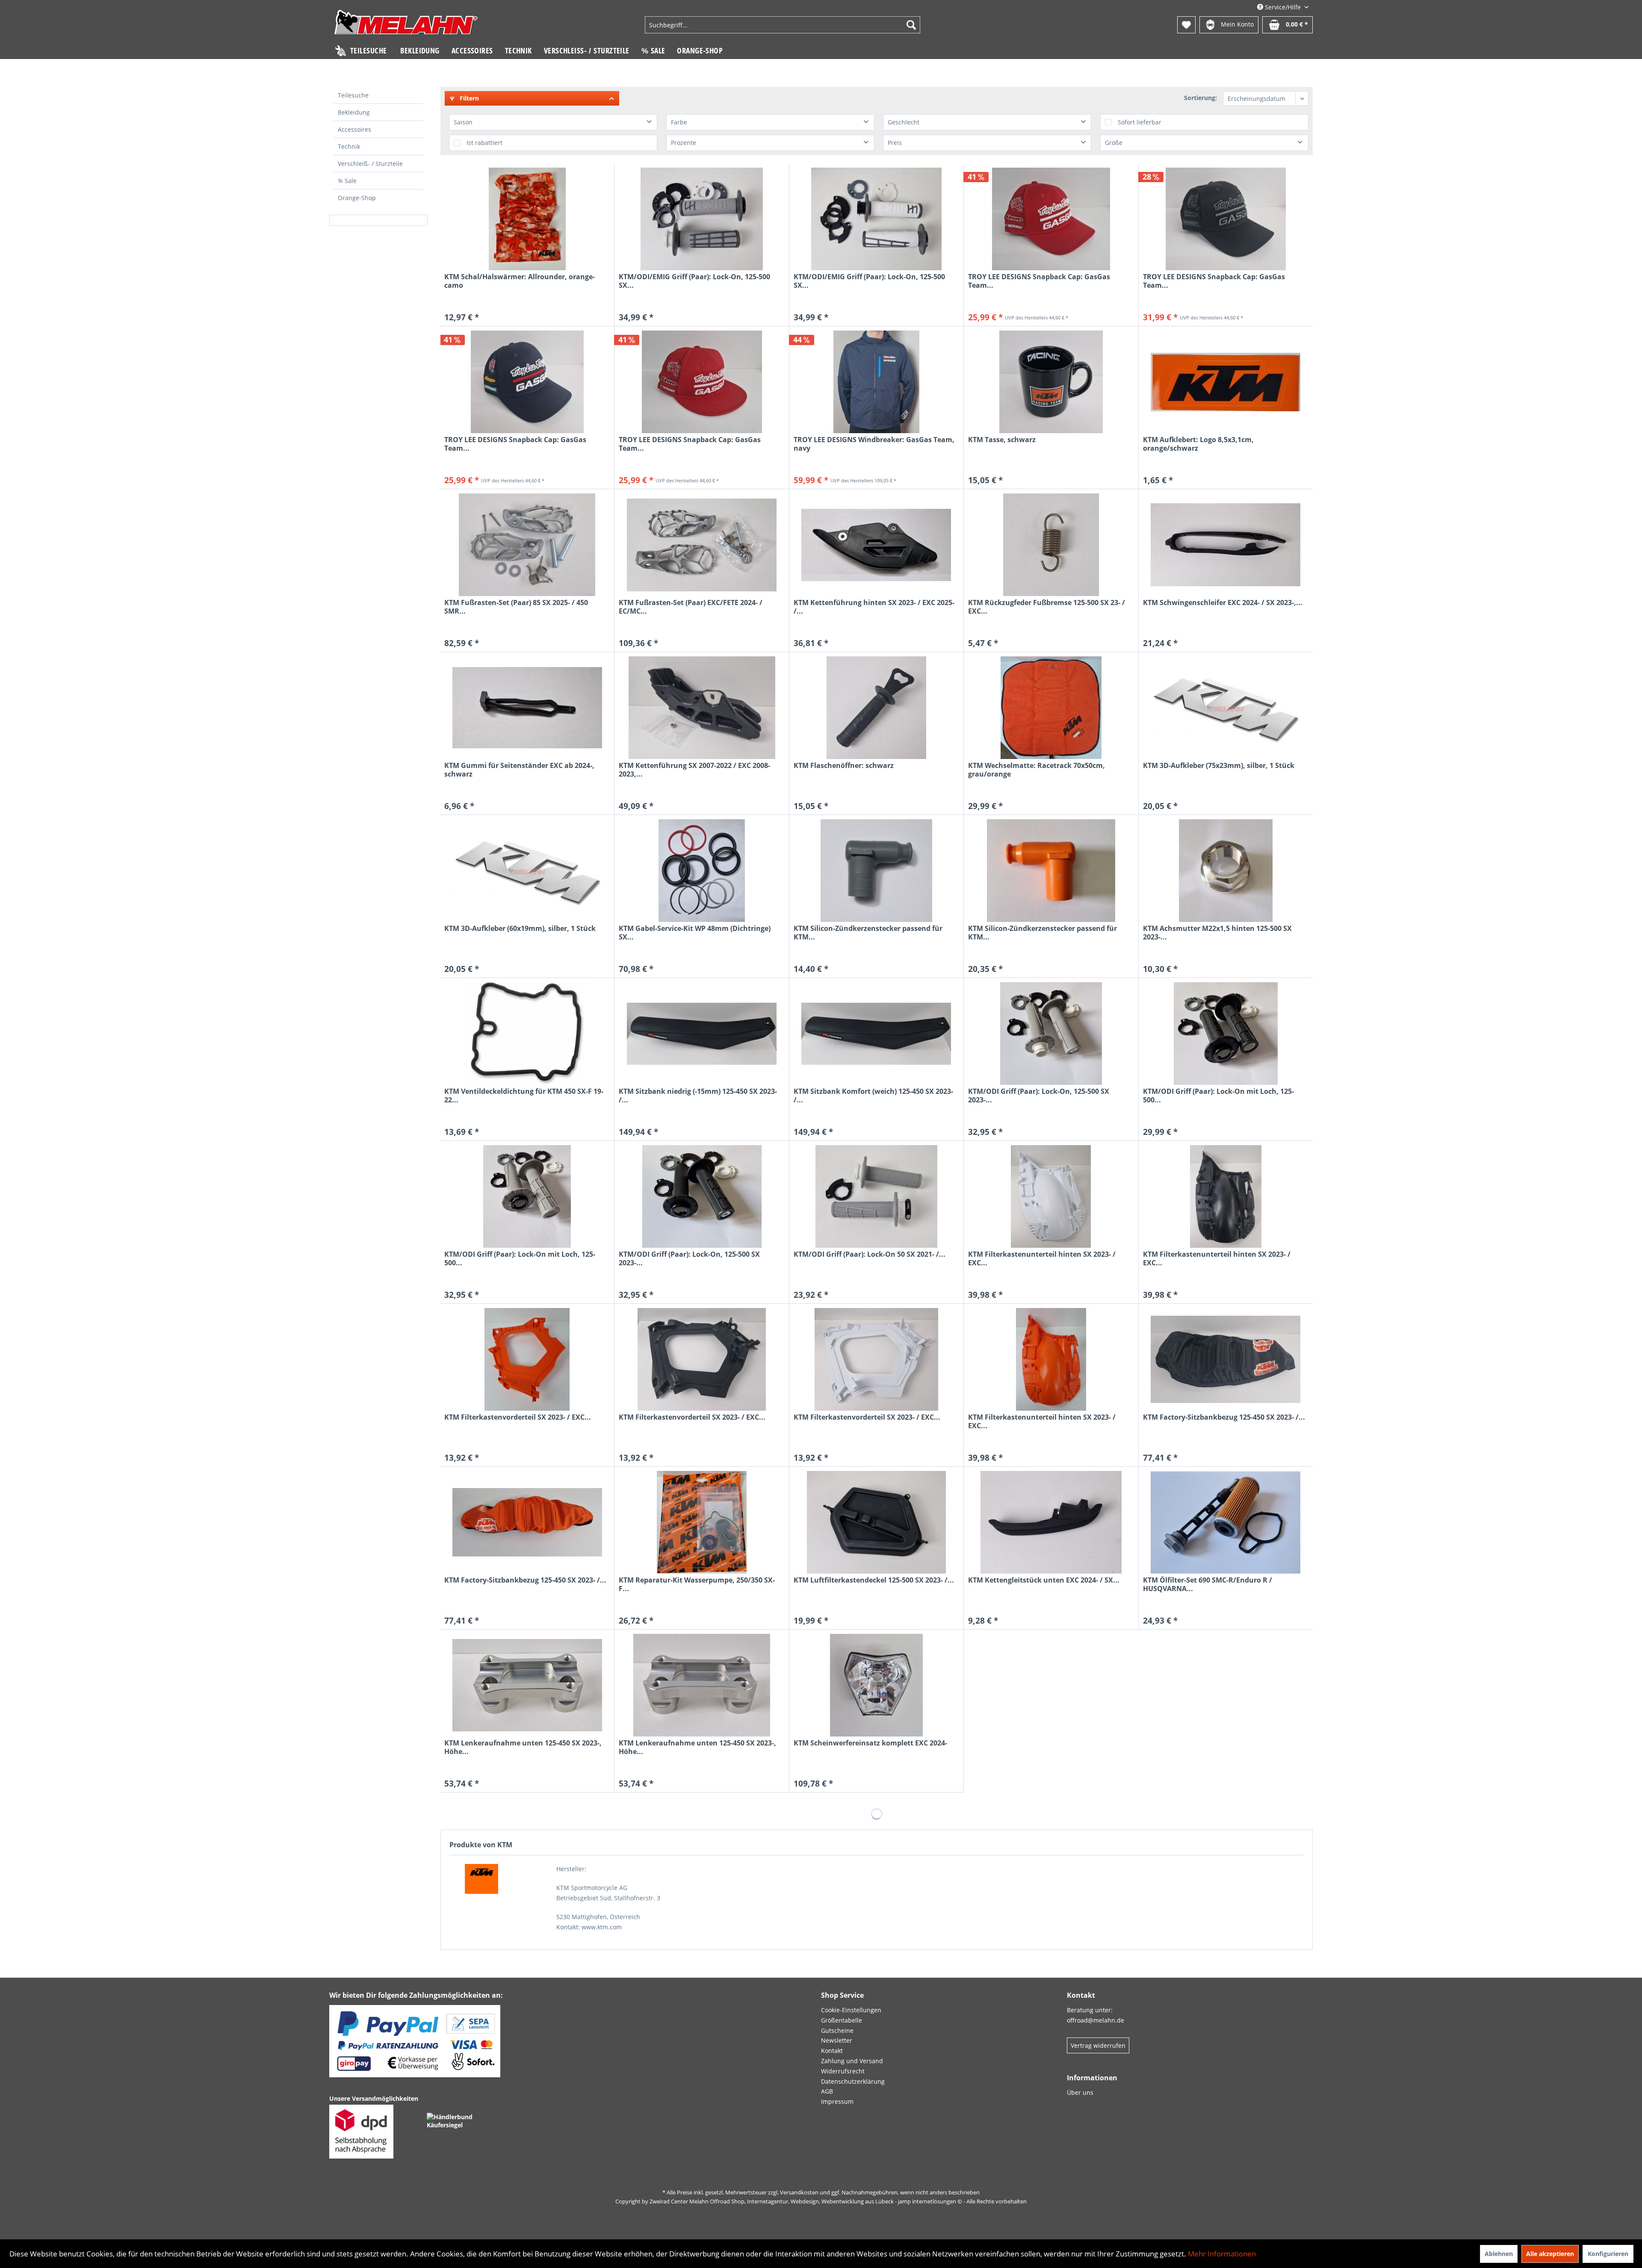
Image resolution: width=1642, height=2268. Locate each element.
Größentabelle (842, 2020)
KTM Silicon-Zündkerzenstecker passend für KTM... (868, 933)
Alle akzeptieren (1550, 2254)
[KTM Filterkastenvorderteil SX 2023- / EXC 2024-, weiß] (876, 1359)
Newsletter (837, 2040)
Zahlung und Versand (852, 2061)
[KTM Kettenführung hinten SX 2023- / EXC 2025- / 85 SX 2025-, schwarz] (876, 545)
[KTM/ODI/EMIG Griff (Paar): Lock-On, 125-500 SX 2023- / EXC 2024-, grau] (701, 219)
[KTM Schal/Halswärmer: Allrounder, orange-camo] (527, 219)
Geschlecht (904, 122)
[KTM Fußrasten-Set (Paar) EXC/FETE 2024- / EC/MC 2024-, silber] (701, 545)
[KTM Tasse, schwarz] (1051, 382)
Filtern (468, 98)
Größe (1114, 143)
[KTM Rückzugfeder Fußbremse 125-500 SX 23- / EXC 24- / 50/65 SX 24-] (1051, 545)
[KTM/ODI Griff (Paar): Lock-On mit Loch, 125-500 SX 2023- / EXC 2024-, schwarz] (1226, 1034)
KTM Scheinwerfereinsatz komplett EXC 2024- (870, 1743)
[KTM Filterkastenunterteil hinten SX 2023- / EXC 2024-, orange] (1051, 1359)
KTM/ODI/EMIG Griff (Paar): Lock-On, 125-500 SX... (694, 281)
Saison (463, 122)
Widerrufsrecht (843, 2071)
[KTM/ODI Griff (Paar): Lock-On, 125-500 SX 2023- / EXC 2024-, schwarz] (701, 1196)
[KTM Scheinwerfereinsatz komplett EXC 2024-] (876, 1685)
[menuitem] (783, 25)
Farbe (679, 122)
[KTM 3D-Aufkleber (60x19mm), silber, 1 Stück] (527, 871)
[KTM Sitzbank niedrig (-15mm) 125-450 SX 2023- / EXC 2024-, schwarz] (701, 1034)
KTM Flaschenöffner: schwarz (844, 766)
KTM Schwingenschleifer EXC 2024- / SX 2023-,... (1223, 603)
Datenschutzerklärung (853, 2081)
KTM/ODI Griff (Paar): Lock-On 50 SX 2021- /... (870, 1254)
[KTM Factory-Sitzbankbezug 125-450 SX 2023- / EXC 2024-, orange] (527, 1522)
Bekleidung (354, 112)
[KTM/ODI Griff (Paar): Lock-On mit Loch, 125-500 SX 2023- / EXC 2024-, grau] (527, 1196)
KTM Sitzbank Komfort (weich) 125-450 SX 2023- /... (873, 1096)
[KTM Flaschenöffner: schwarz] (876, 708)
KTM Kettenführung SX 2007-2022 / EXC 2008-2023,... (694, 770)
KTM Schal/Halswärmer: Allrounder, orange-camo (520, 281)
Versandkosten (799, 2192)
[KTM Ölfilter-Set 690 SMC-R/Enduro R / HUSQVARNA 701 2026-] (1226, 1522)
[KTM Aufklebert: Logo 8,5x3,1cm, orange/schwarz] (1226, 382)
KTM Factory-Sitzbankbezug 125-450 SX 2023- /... (1224, 1417)
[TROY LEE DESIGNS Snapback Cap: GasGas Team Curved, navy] (527, 382)
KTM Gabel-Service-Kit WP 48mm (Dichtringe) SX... (695, 933)
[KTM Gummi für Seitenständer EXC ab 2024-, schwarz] (527, 708)
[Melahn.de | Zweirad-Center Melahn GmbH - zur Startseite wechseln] (406, 26)
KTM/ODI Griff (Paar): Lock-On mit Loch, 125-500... (1218, 1096)
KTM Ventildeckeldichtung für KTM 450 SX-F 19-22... (524, 1096)
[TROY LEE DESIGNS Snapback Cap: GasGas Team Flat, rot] (701, 382)
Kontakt (832, 2051)
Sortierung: (1200, 98)
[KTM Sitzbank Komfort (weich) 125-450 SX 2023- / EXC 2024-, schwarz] (876, 1034)
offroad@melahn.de (1096, 2020)
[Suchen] (911, 25)
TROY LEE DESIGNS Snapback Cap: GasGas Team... (1039, 281)
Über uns (1080, 2092)
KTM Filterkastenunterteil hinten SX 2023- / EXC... (1042, 1258)
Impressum (837, 2101)
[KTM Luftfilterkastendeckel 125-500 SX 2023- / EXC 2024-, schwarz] (876, 1522)
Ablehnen (1499, 2254)
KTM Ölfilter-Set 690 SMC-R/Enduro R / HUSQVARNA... (1208, 1584)
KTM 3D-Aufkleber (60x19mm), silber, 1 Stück (520, 929)
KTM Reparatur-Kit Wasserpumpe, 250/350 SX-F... (697, 1584)
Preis (895, 143)
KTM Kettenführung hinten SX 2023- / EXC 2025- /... (874, 607)
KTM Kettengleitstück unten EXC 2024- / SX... (1044, 1580)
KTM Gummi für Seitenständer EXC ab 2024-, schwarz (519, 770)
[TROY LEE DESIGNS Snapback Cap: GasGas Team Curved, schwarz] (1226, 219)
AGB (827, 2091)
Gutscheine (837, 2030)
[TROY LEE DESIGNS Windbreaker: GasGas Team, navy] (876, 382)
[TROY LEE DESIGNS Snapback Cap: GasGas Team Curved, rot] (1051, 219)
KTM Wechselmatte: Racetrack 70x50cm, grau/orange (1037, 770)
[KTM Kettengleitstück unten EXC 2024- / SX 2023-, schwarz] (1051, 1522)
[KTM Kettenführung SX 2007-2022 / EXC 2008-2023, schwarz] (701, 708)
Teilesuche (353, 95)
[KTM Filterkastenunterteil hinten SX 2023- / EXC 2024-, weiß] (1051, 1196)
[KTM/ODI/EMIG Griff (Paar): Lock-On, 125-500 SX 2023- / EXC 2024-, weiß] (876, 219)
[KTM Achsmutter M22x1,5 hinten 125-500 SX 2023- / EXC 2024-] (1226, 871)
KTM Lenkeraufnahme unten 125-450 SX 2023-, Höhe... (523, 1747)
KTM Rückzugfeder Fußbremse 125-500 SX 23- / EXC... (1047, 607)
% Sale (347, 181)
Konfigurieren (1608, 2254)
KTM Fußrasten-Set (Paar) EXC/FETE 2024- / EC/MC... (691, 607)
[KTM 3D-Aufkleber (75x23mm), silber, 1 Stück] (1226, 708)
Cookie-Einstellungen (851, 2010)
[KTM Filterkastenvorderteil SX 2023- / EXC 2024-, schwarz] (701, 1359)
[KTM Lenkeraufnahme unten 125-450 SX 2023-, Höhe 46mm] (701, 1685)
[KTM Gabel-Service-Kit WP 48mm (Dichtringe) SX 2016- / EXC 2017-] (701, 871)
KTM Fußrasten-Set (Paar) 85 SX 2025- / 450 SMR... (516, 607)
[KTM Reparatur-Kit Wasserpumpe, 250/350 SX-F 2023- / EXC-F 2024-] (701, 1522)
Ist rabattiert (484, 143)
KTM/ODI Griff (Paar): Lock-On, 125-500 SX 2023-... (1039, 1096)
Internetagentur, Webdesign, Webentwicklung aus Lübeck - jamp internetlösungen (852, 2201)
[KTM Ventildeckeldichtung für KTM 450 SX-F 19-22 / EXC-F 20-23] (527, 1034)
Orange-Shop (357, 198)
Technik (349, 146)
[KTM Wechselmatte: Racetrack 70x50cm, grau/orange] (1051, 708)
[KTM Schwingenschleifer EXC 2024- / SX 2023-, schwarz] (1226, 545)
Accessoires (354, 129)
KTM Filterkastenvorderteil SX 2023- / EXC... (518, 1417)
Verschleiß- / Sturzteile (370, 164)
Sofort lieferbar (1140, 122)
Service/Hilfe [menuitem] (1283, 7)
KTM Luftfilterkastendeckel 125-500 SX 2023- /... (874, 1580)
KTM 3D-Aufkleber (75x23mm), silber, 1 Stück (1219, 766)
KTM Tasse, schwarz (1002, 440)
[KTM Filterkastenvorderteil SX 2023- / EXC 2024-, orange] (527, 1359)
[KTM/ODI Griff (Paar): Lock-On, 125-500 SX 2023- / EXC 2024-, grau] (1051, 1034)
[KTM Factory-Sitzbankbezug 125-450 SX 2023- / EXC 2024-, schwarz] (1226, 1359)
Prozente (684, 143)
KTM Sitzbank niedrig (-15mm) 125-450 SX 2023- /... (698, 1096)
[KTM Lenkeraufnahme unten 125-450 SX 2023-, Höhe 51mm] (527, 1685)
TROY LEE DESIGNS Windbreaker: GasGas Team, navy (874, 444)
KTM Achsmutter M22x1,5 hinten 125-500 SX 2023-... (1217, 933)
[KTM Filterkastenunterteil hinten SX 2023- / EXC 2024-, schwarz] (1226, 1196)
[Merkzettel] (1186, 25)
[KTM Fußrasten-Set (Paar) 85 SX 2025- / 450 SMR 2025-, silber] (527, 545)
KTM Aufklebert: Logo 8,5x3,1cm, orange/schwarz (1198, 444)
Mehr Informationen (1222, 2254)
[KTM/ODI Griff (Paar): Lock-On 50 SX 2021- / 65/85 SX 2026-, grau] (876, 1196)
